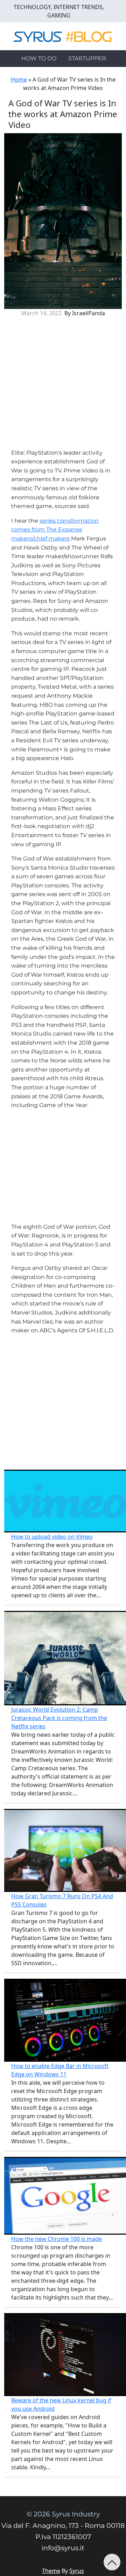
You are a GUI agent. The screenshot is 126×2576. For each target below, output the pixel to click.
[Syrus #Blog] (63, 36)
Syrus (77, 2571)
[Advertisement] (63, 386)
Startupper (87, 58)
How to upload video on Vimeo (52, 1537)
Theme (51, 2571)
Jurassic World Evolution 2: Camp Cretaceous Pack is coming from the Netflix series (59, 1718)
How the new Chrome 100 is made (57, 2239)
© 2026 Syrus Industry (63, 2514)
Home (19, 79)
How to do (39, 58)
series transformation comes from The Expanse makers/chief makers (55, 530)
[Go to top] (112, 2562)
